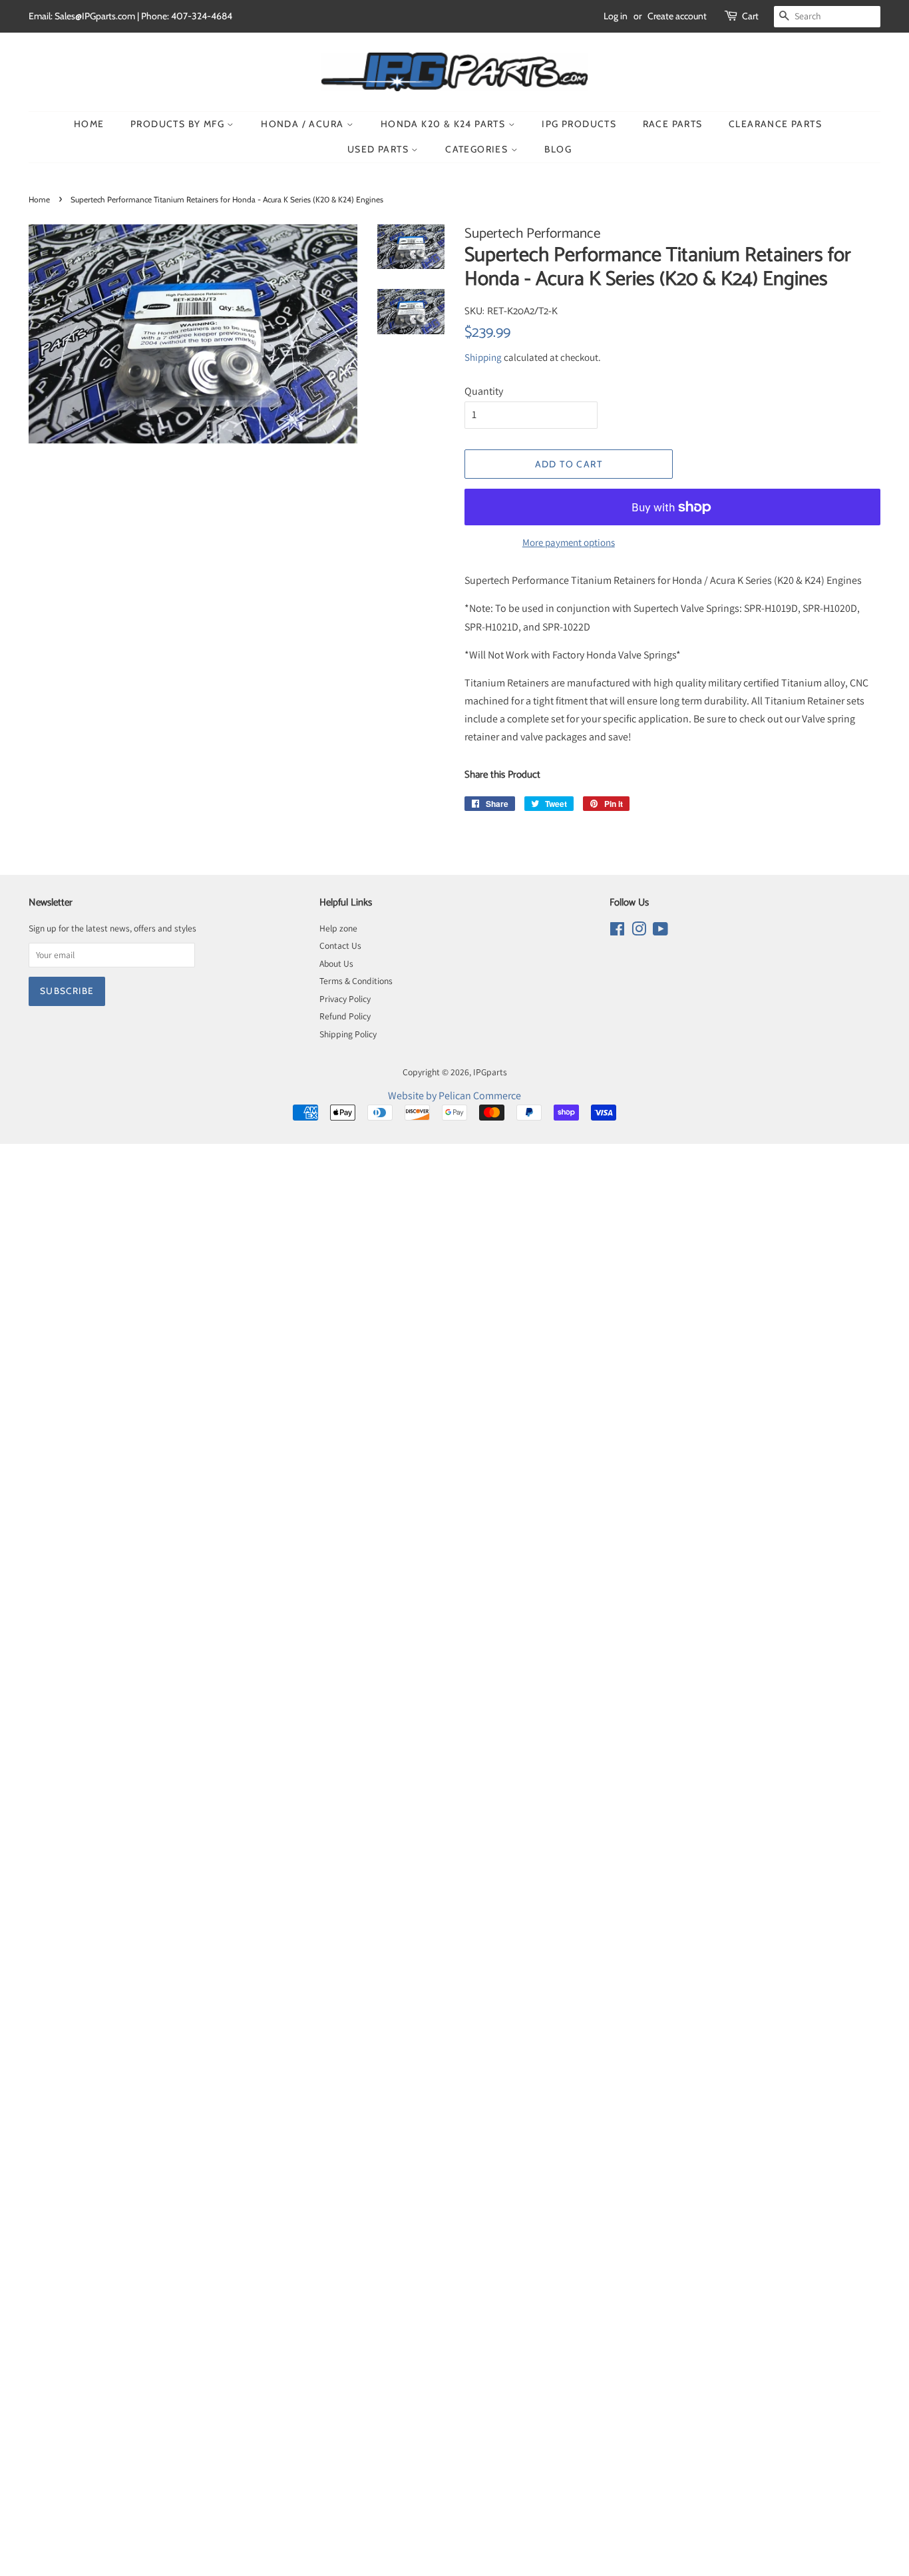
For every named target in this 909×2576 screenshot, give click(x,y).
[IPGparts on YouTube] (660, 931)
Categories (478, 149)
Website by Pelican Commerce (454, 1096)
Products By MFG (179, 124)
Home (89, 124)
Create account (677, 16)
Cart (750, 16)
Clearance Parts (775, 124)
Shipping (483, 357)
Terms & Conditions (356, 981)
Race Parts (673, 124)
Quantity (484, 391)
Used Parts (379, 149)
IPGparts (490, 1072)
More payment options (569, 542)
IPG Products (579, 124)
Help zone (338, 928)
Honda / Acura (304, 124)
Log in (616, 16)
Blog (558, 149)
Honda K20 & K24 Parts (445, 124)
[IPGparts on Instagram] (639, 931)
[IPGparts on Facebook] (617, 931)
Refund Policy (345, 1016)
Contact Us (340, 945)
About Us (336, 963)
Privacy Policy (345, 999)
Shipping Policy (348, 1034)
